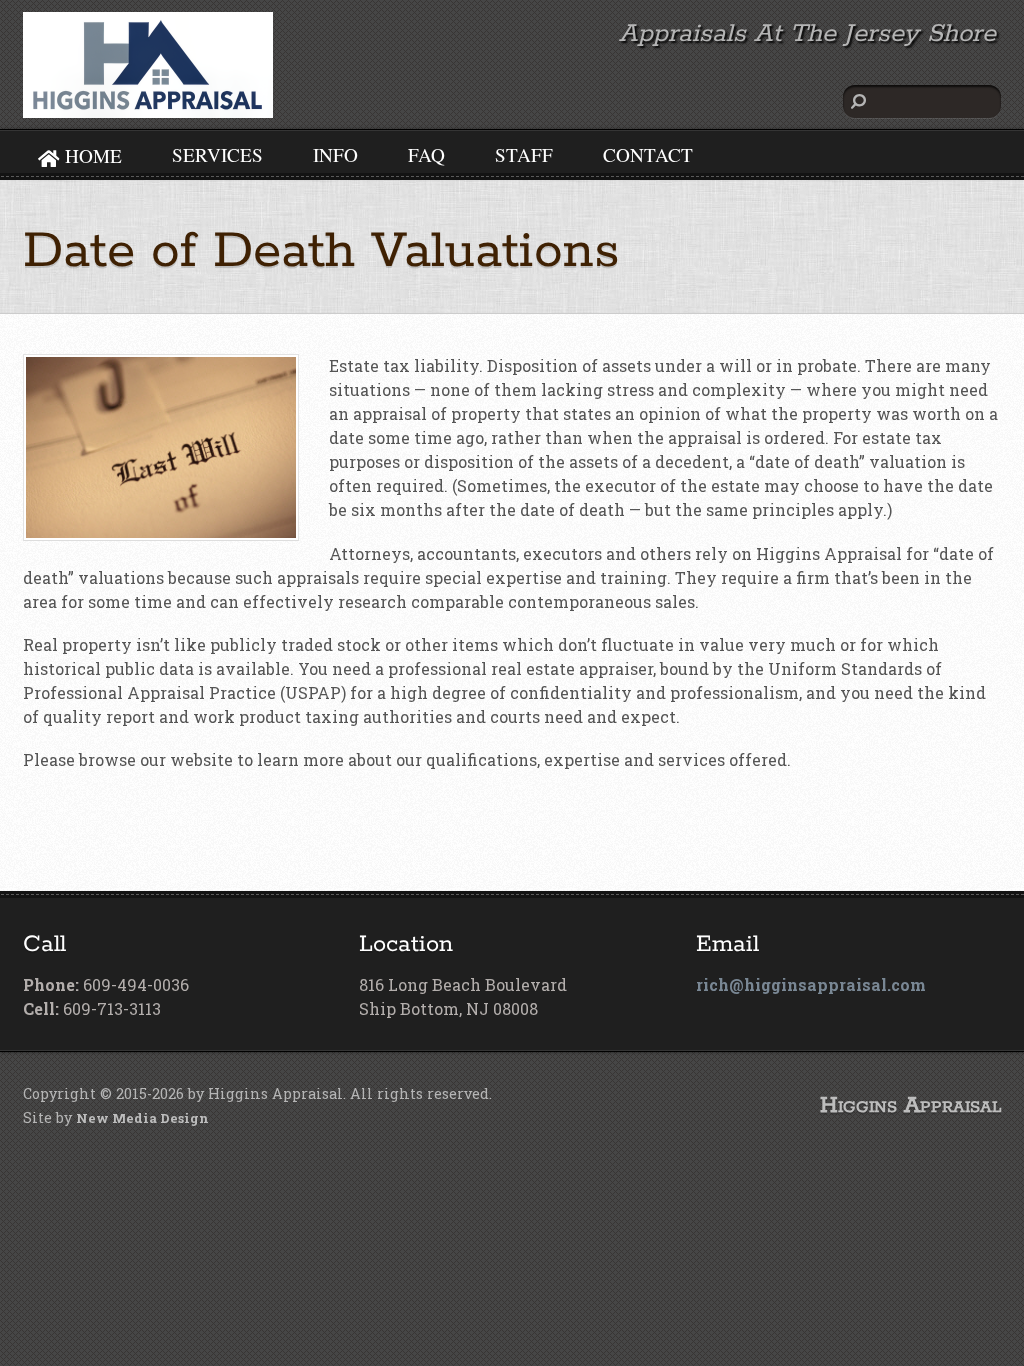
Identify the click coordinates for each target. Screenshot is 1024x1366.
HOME (91, 155)
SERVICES (217, 154)
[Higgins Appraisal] (148, 105)
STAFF (524, 154)
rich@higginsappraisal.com (811, 984)
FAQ (426, 154)
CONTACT (648, 154)
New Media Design (142, 1118)
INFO (335, 154)
